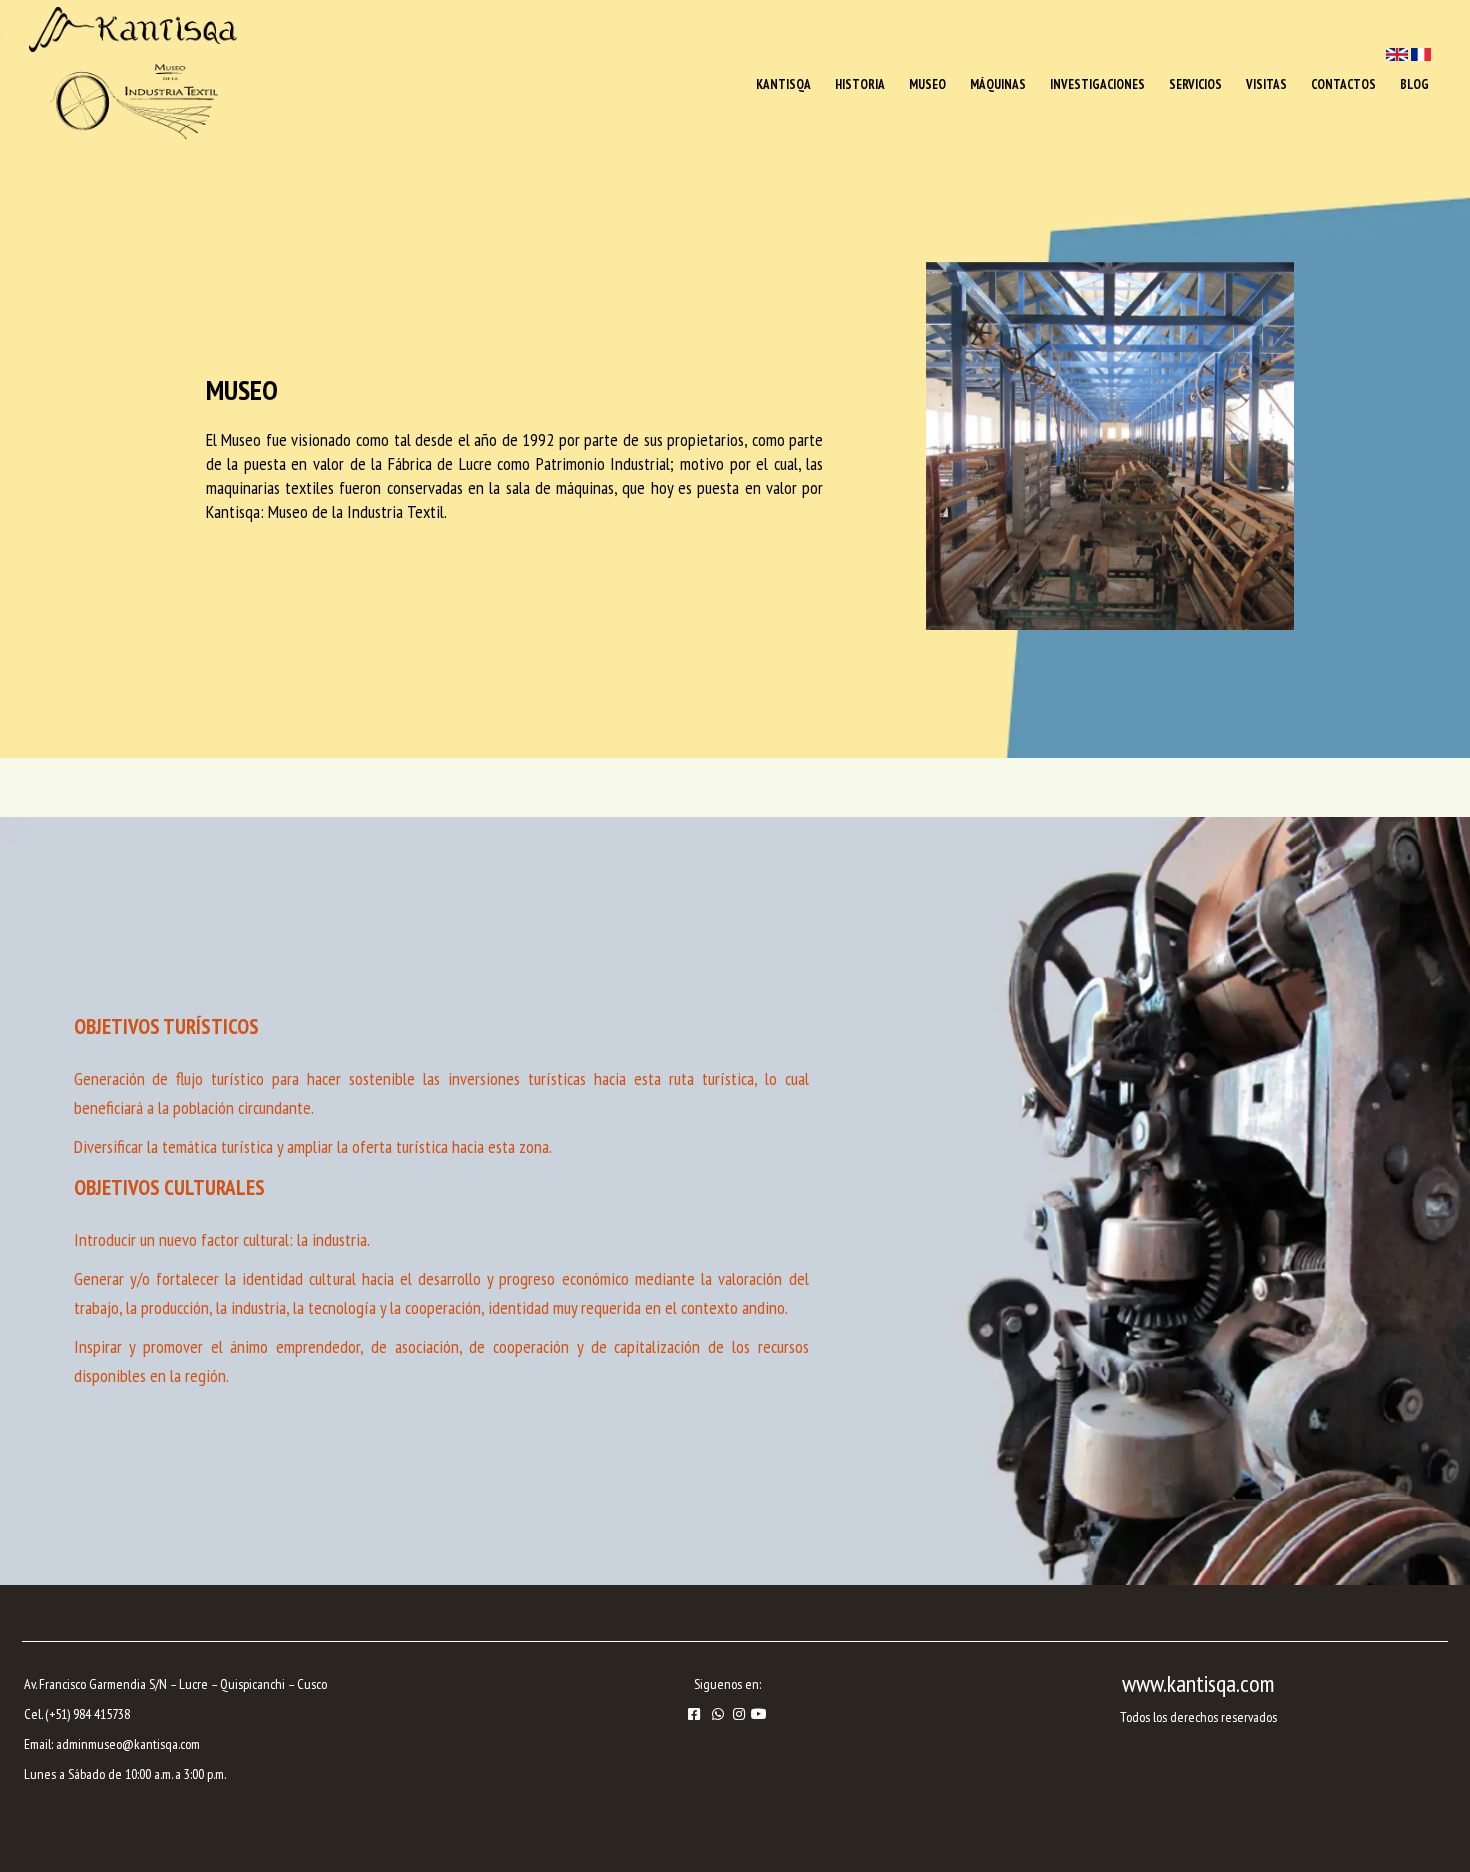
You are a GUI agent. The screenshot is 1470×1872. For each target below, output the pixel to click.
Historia (860, 84)
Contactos (1343, 84)
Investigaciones (1097, 84)
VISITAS (1266, 84)
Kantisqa (783, 84)
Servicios (1195, 84)
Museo (927, 84)
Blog (1414, 84)
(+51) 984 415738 (87, 1714)
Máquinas (998, 84)
